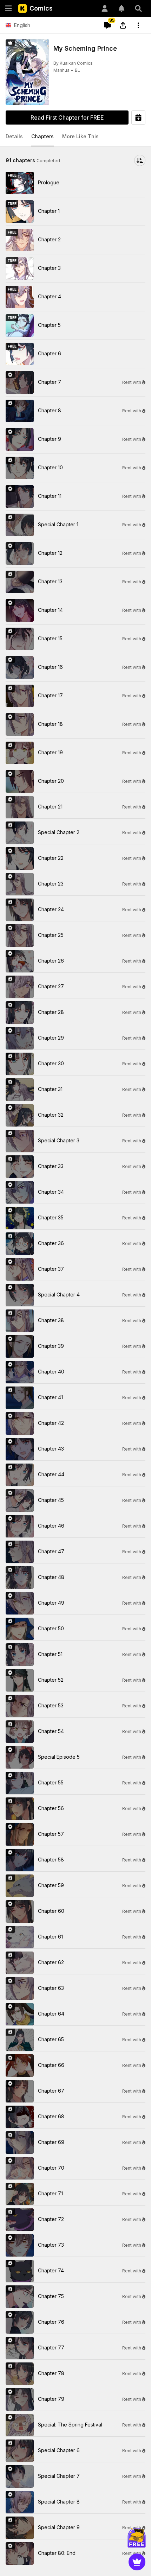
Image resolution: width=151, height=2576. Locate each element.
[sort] (140, 160)
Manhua (61, 70)
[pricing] (137, 2562)
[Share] (123, 25)
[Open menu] (8, 8)
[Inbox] (122, 8)
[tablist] (75, 137)
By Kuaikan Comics (73, 63)
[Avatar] (105, 8)
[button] (14, 137)
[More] (138, 25)
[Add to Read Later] (138, 118)
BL (77, 70)
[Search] (138, 8)
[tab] (14, 137)
